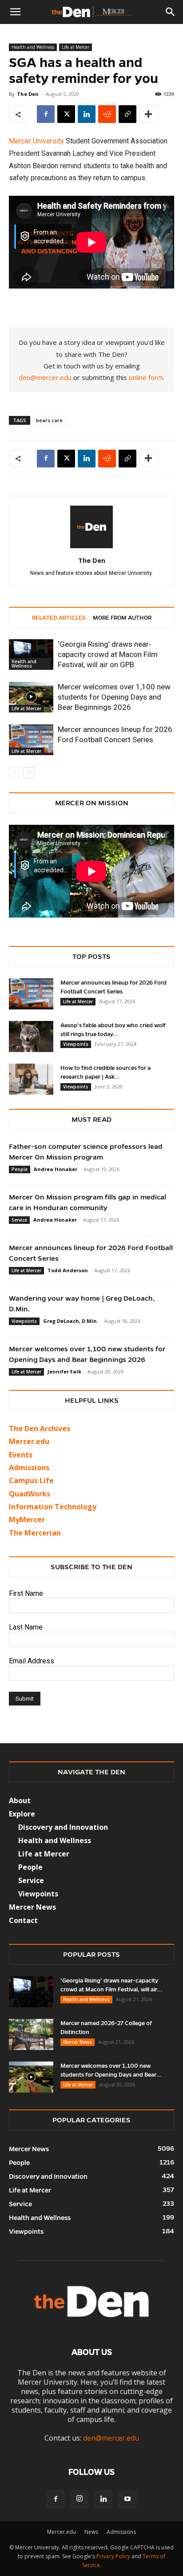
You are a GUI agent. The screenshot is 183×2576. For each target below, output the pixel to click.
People (20, 1169)
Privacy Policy (113, 2556)
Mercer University (36, 141)
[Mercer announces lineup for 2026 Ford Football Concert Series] (31, 740)
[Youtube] (127, 2499)
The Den (28, 94)
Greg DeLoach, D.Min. (71, 1321)
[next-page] (29, 773)
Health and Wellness (33, 47)
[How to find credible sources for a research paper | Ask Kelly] (31, 1079)
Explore (22, 1814)
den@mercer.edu (45, 377)
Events (21, 1455)
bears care (49, 420)
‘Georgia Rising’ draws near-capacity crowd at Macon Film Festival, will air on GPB (108, 654)
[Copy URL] (127, 114)
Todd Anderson (68, 1270)
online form (146, 377)
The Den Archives (40, 1428)
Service (19, 1220)
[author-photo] (91, 548)
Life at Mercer (76, 47)
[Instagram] (80, 2499)
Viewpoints (76, 1044)
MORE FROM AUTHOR (122, 618)
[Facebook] (46, 114)
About (20, 1800)
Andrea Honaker (56, 1169)
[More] (148, 114)
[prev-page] (14, 773)
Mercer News (32, 1907)
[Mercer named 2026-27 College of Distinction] (31, 2034)
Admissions (121, 2532)
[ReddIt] (107, 114)
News (91, 2532)
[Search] (171, 12)
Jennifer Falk (64, 1371)
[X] (66, 114)
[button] (15, 12)
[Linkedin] (87, 114)
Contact (23, 1920)
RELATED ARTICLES (59, 618)
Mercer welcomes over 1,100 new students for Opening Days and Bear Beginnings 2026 (114, 697)
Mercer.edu (29, 1441)
